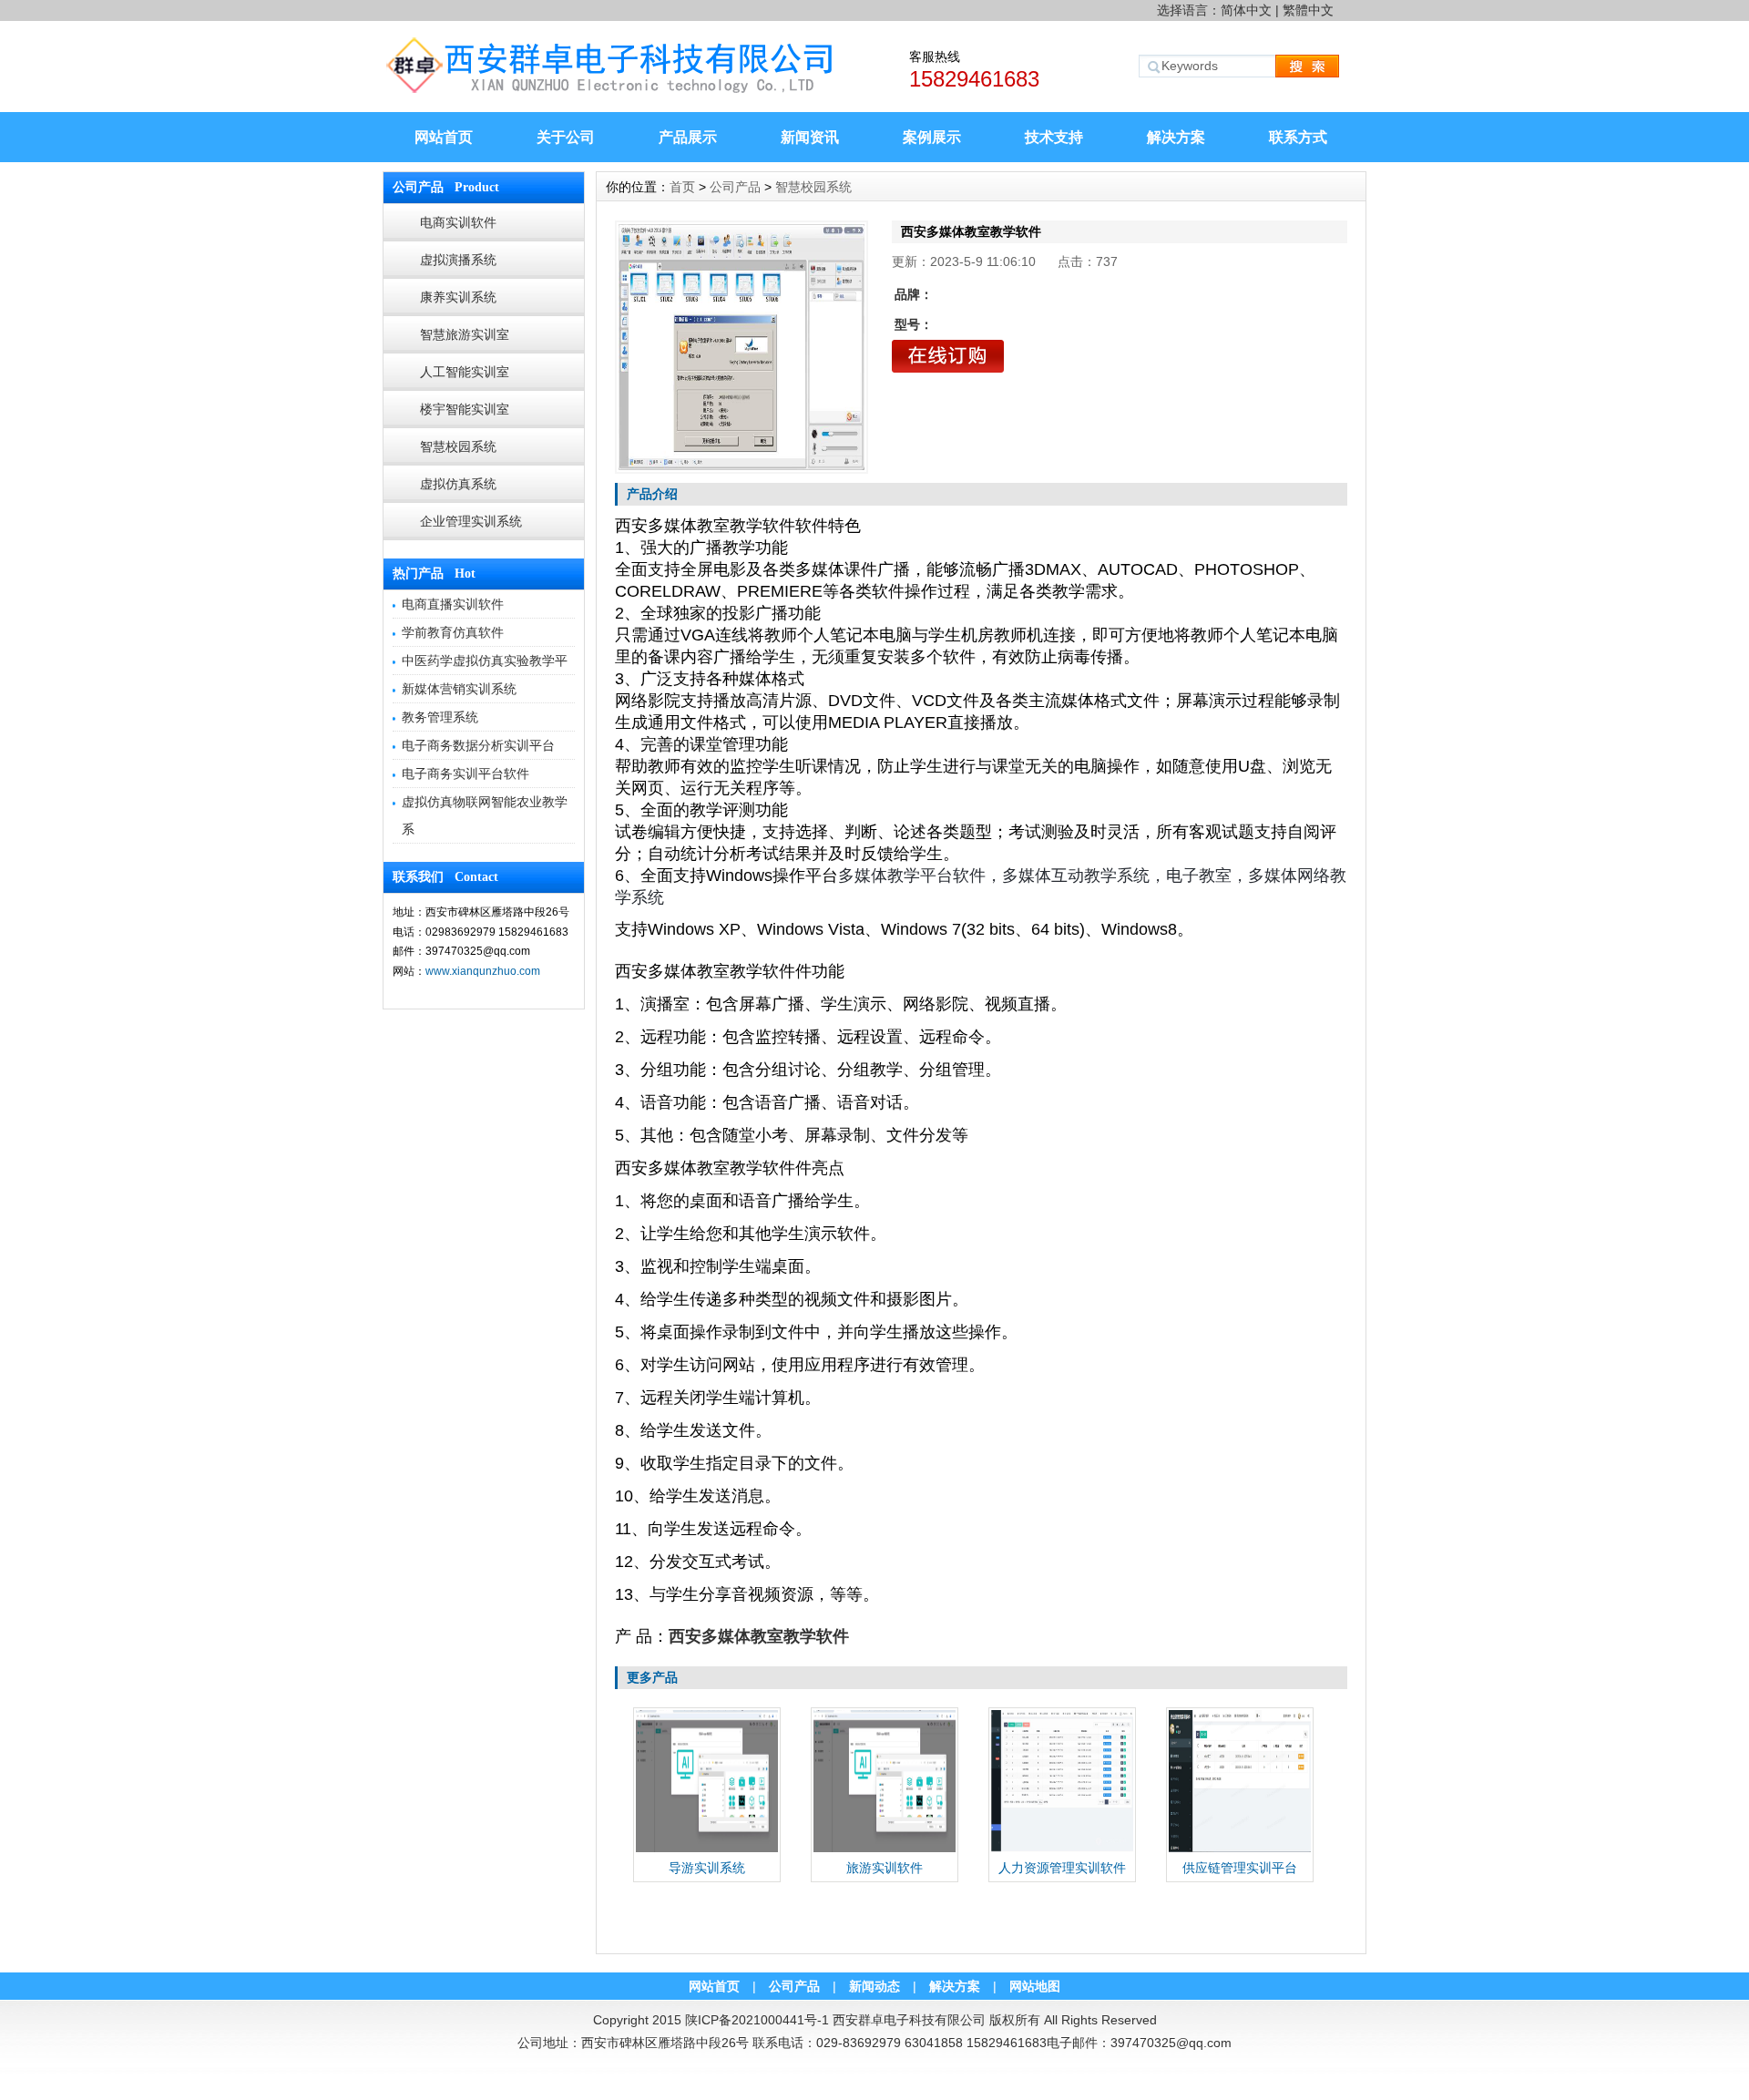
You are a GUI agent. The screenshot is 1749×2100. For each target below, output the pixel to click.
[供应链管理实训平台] (1240, 1849)
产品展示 (688, 137)
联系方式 (1298, 137)
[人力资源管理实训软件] (1062, 1849)
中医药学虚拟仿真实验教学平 (485, 661)
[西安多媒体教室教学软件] (742, 347)
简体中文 (1246, 10)
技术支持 (1054, 137)
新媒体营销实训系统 (459, 689)
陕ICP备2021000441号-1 (757, 2020)
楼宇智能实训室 (465, 409)
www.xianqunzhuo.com (483, 971)
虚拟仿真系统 (458, 484)
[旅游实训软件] (885, 1849)
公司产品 (735, 187)
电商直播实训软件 (453, 604)
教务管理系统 (440, 717)
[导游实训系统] (707, 1849)
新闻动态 (874, 1986)
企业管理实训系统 (471, 521)
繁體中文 (1308, 10)
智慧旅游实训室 (465, 334)
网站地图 (1035, 1986)
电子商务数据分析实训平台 (478, 745)
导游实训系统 (707, 1868)
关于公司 (566, 137)
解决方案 (1176, 137)
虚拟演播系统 (458, 260)
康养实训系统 (458, 297)
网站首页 (444, 137)
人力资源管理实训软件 (1062, 1868)
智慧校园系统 (458, 446)
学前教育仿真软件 (453, 632)
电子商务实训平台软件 (465, 773)
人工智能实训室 (465, 372)
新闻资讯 (810, 137)
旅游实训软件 (885, 1868)
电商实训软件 (458, 222)
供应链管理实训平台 (1240, 1868)
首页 (682, 187)
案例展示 (932, 137)
